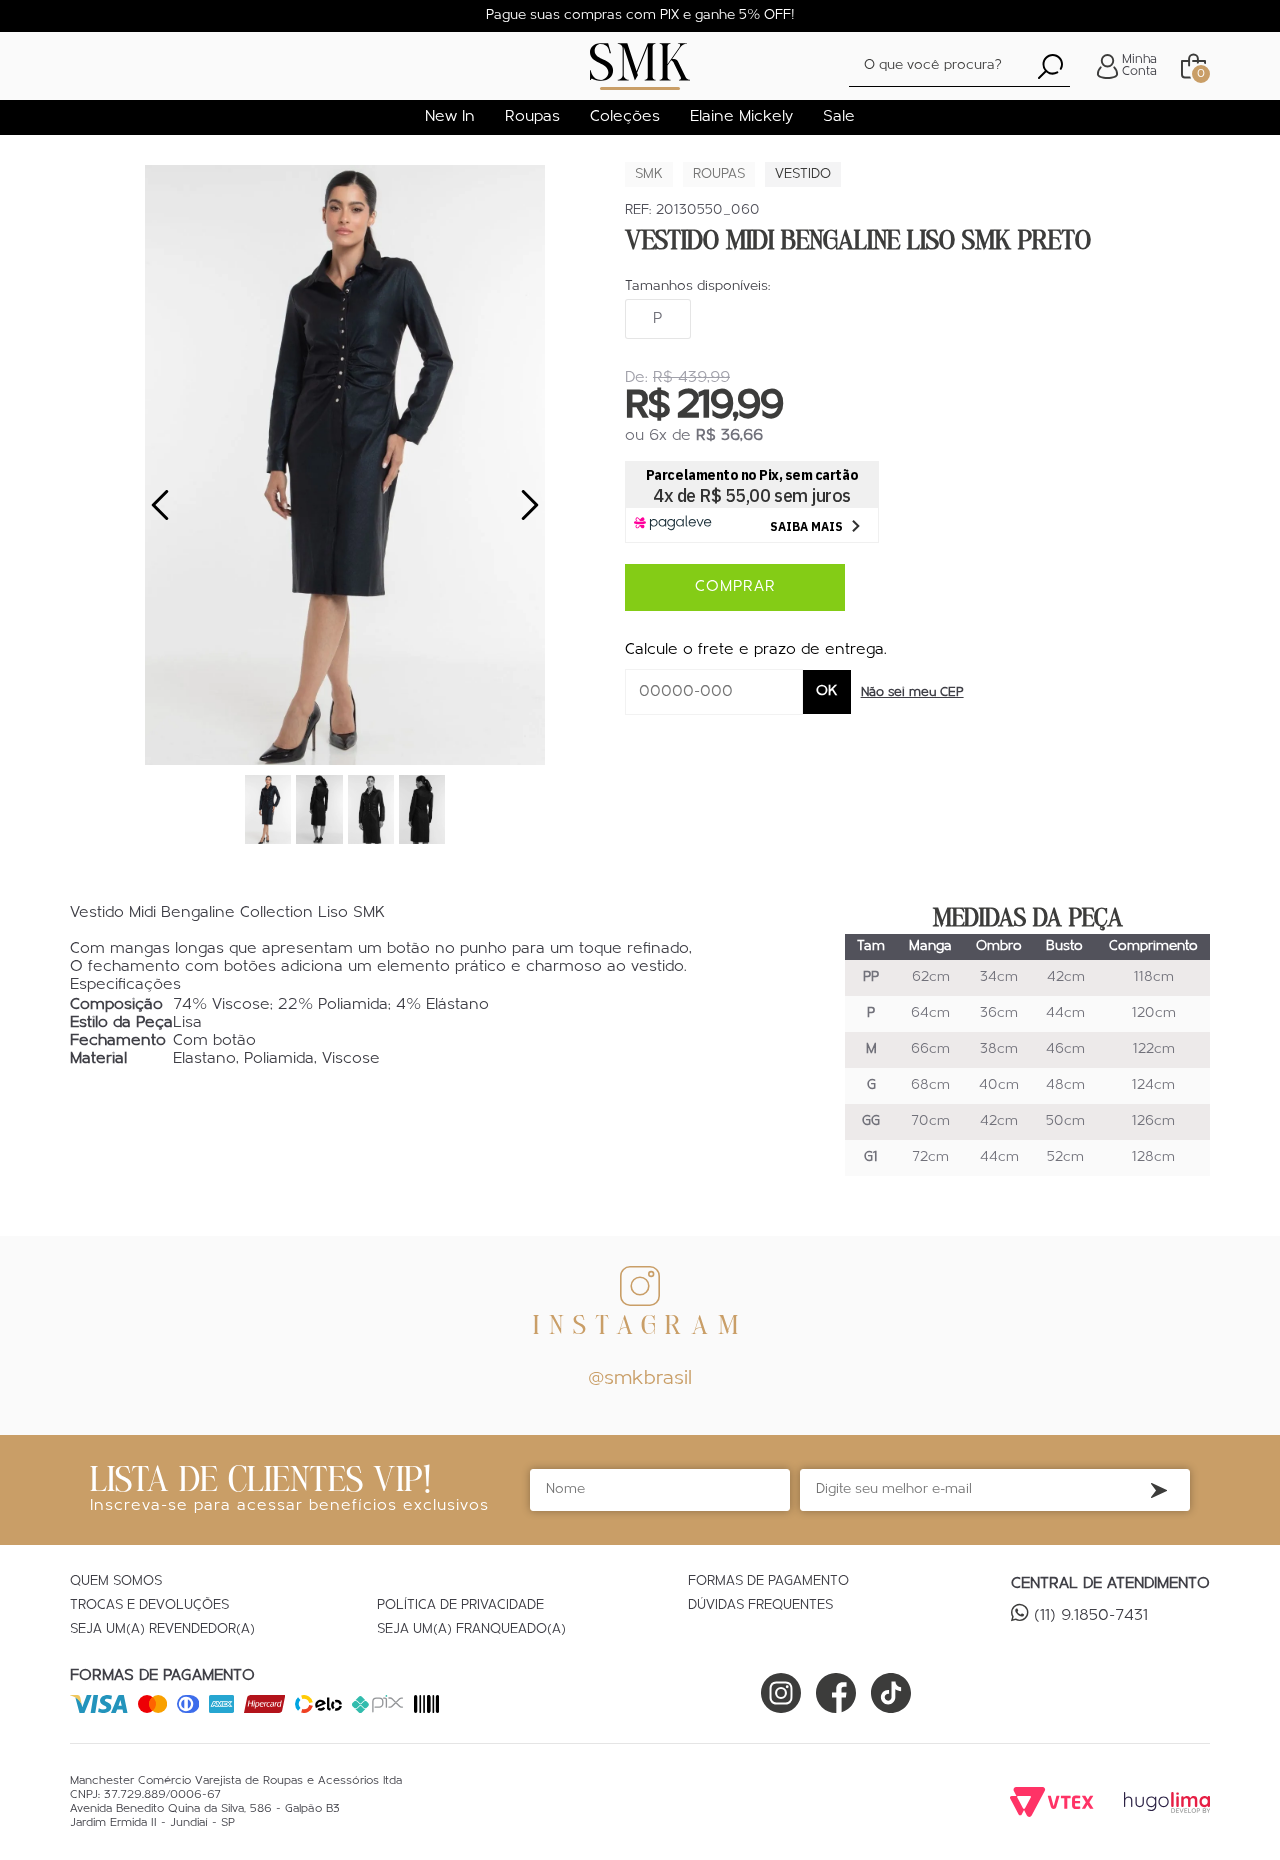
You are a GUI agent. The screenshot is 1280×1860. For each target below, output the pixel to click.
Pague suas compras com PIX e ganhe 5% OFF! (640, 15)
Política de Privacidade (460, 1606)
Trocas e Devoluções (149, 1606)
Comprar (735, 587)
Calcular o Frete (714, 692)
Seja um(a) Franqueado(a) (471, 1630)
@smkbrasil (640, 1379)
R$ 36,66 (729, 436)
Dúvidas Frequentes (760, 1606)
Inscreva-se (1159, 1490)
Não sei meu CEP (912, 692)
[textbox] (959, 66)
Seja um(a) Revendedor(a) (162, 1630)
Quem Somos (116, 1582)
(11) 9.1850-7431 (1091, 1616)
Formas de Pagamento (768, 1582)
